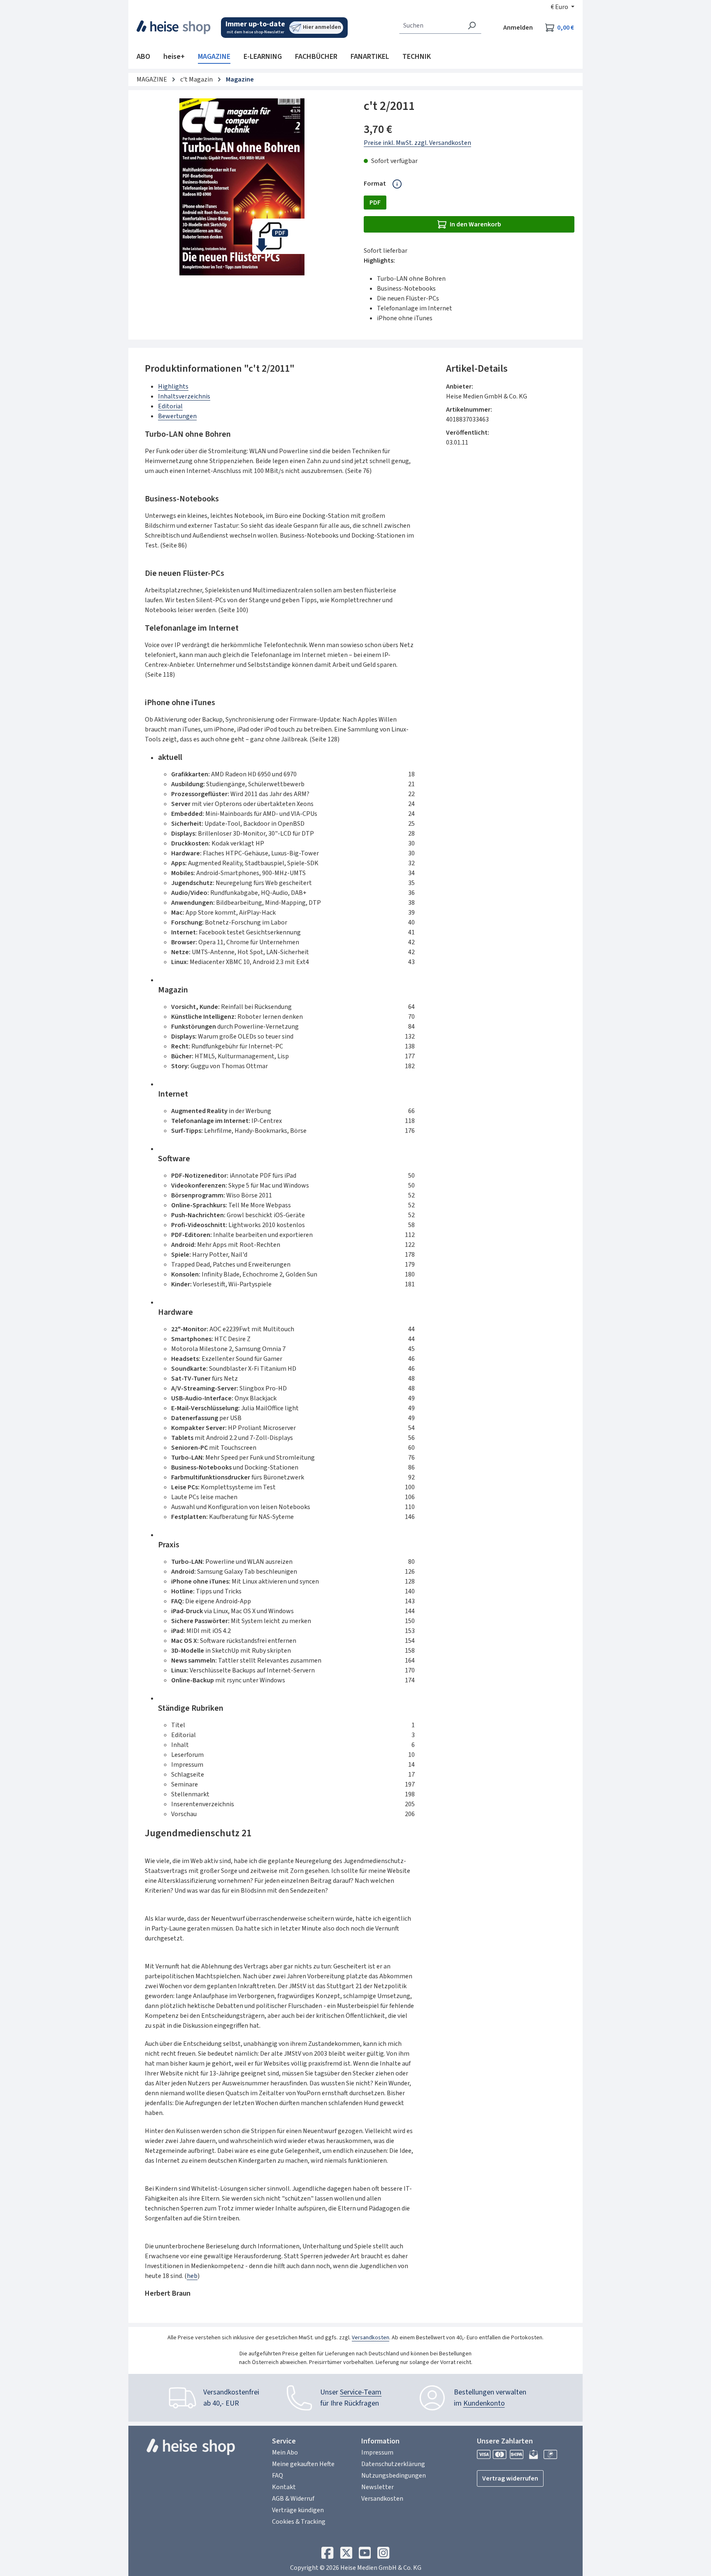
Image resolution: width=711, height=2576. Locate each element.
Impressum (377, 2453)
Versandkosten (371, 2338)
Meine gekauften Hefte (303, 2464)
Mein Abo (285, 2453)
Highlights (173, 387)
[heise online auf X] (346, 2555)
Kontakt (284, 2487)
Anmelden (518, 28)
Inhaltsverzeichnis (184, 396)
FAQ (278, 2476)
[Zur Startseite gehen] (174, 27)
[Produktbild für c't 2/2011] (242, 187)
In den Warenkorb (475, 224)
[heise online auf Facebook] (327, 2555)
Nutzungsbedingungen (394, 2476)
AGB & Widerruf (293, 2499)
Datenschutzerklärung (393, 2464)
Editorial (170, 406)
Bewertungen (177, 416)
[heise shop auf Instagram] (383, 2555)
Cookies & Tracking (299, 2522)
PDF (375, 203)
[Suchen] (472, 26)
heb (192, 2276)
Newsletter (378, 2487)
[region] (242, 187)
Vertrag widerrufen (510, 2478)
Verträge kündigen (298, 2510)
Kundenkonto (484, 2403)
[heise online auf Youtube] (365, 2555)
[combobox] (431, 26)
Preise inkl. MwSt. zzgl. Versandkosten (417, 143)
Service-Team (361, 2392)
